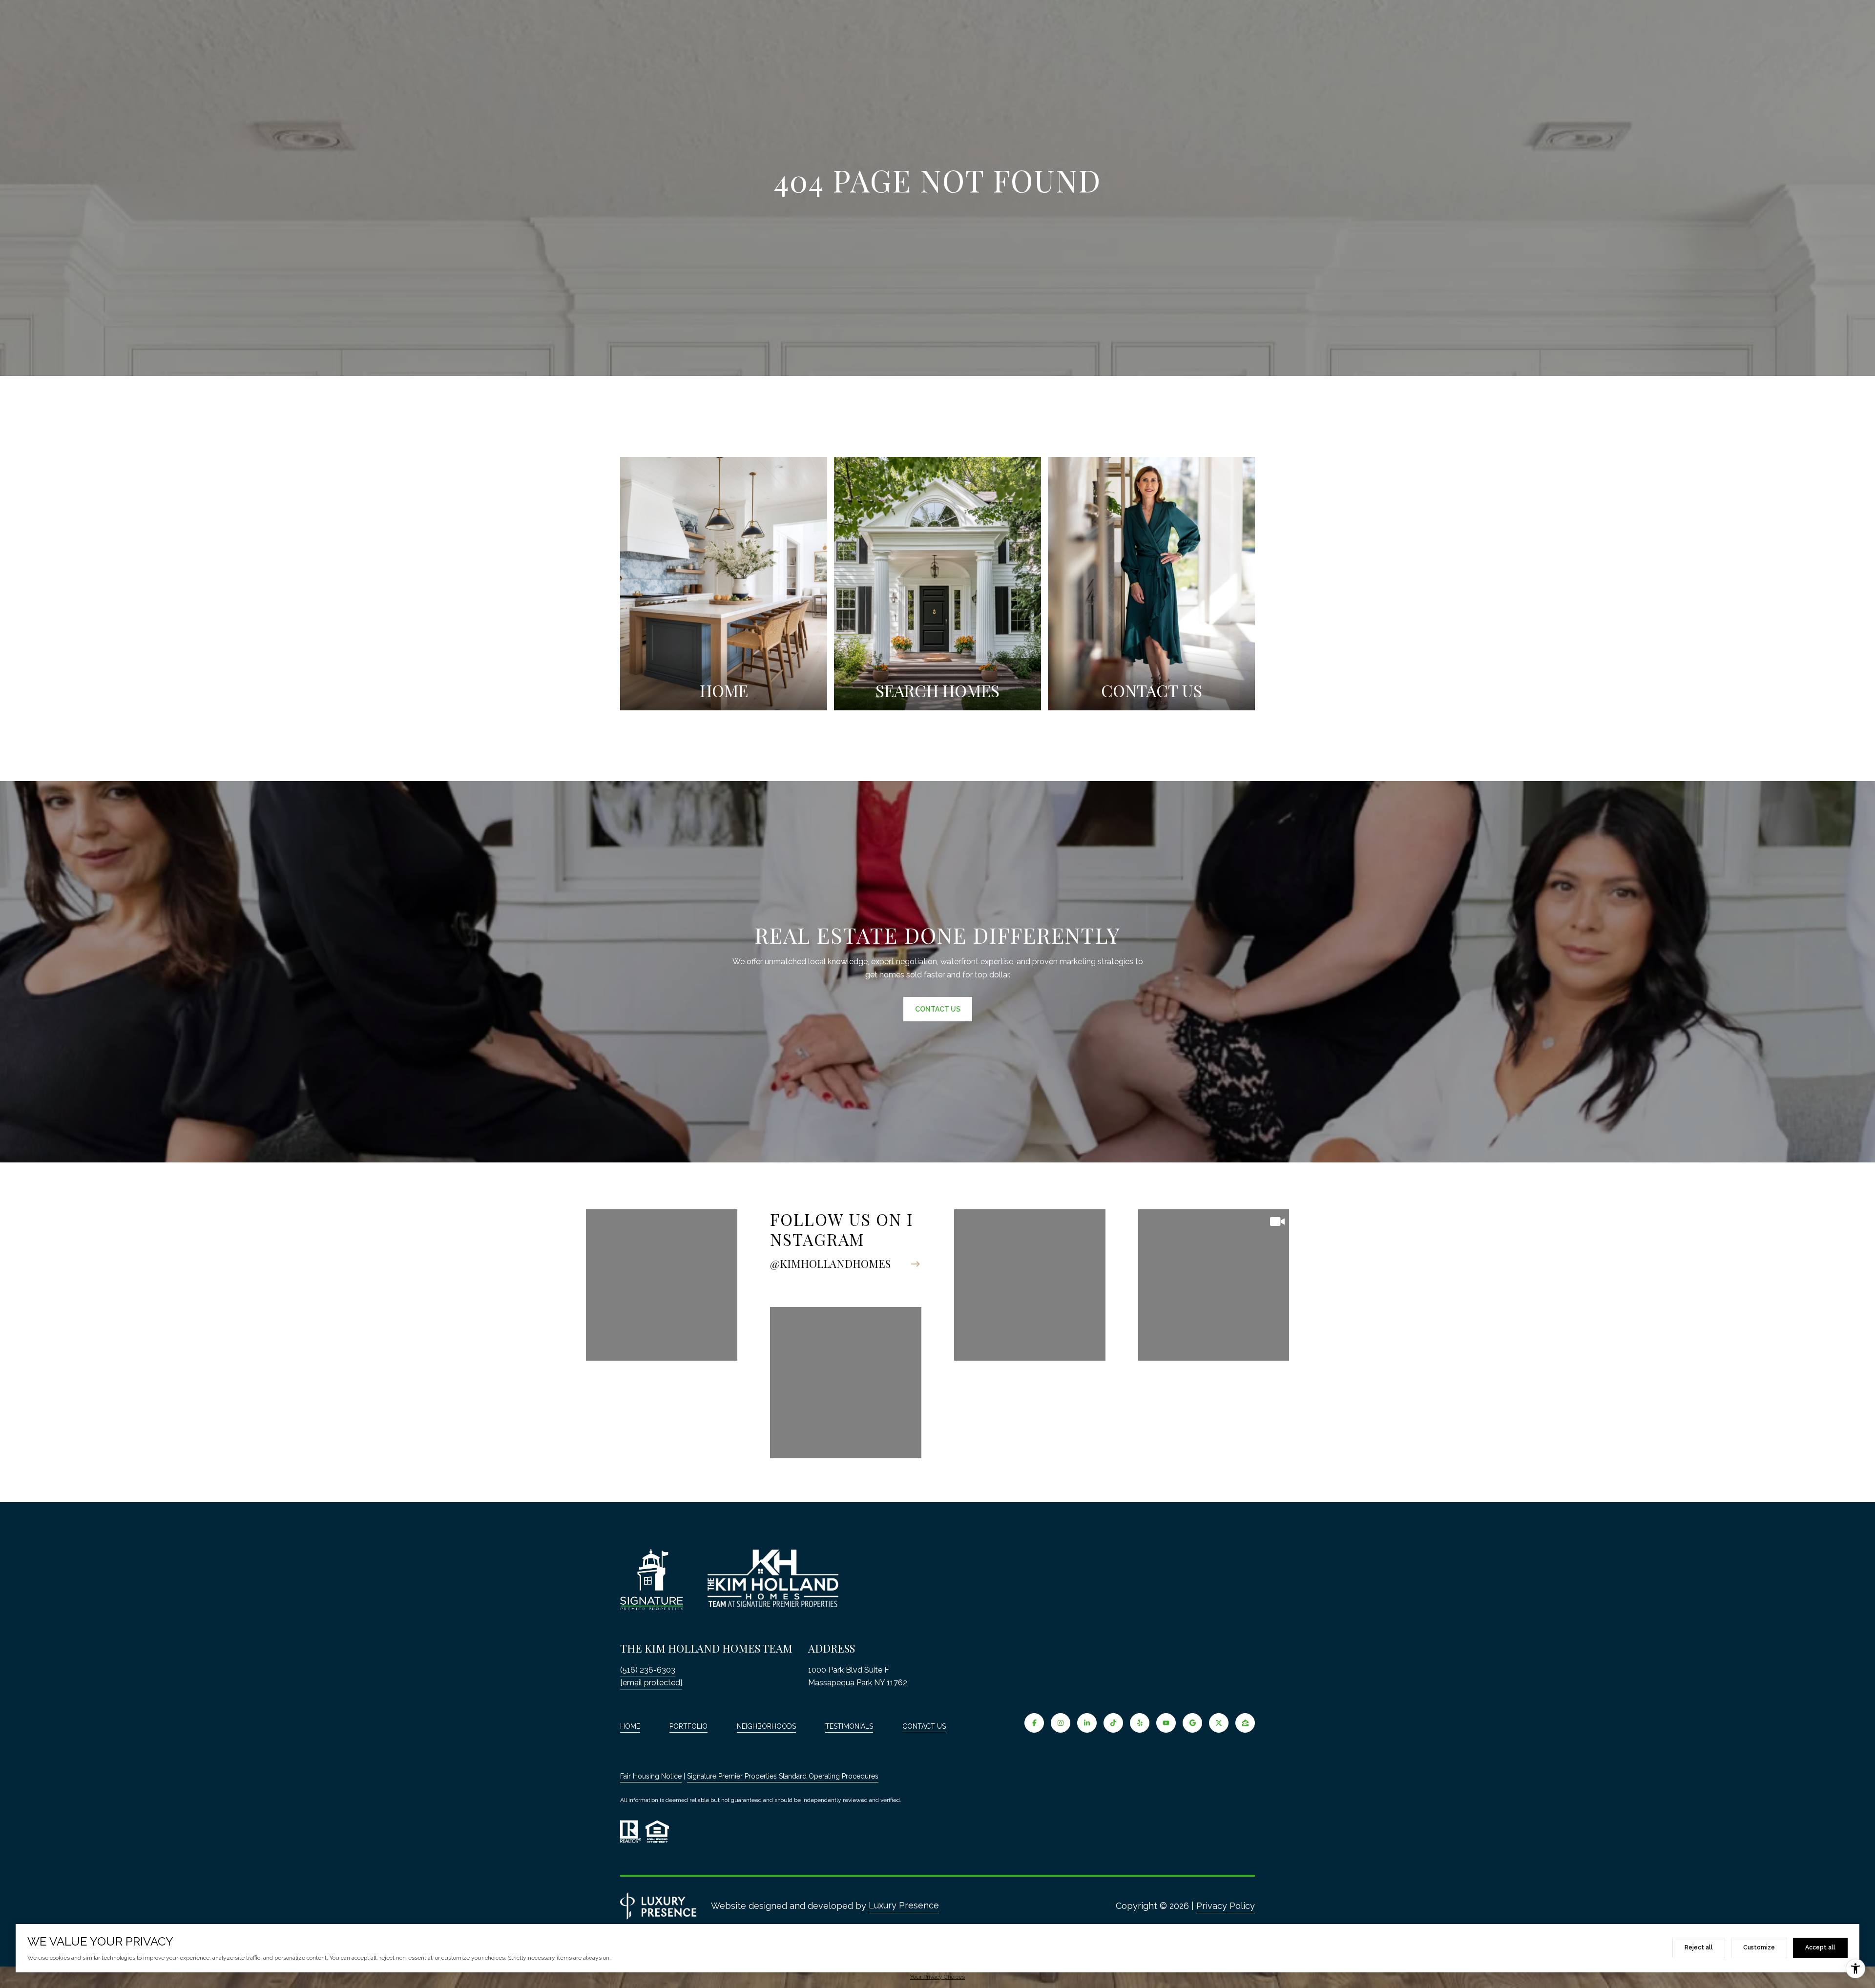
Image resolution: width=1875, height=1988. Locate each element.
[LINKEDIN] (1087, 1723)
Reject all (1699, 1947)
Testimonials (849, 1726)
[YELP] (1140, 1723)
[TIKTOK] (1113, 1723)
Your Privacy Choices (937, 1977)
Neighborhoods (766, 1726)
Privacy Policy (1226, 1906)
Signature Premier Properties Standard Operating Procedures (783, 1776)
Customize (1759, 1947)
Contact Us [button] (938, 1009)
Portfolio (688, 1726)
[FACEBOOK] (1034, 1723)
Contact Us (924, 1726)
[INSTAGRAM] (1061, 1723)
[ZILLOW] (1245, 1723)
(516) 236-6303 (648, 1670)
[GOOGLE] (1192, 1723)
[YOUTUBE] (1166, 1723)
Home (630, 1726)
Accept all (1820, 1947)
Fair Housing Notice (651, 1776)
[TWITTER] (1219, 1723)
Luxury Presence (904, 1905)
